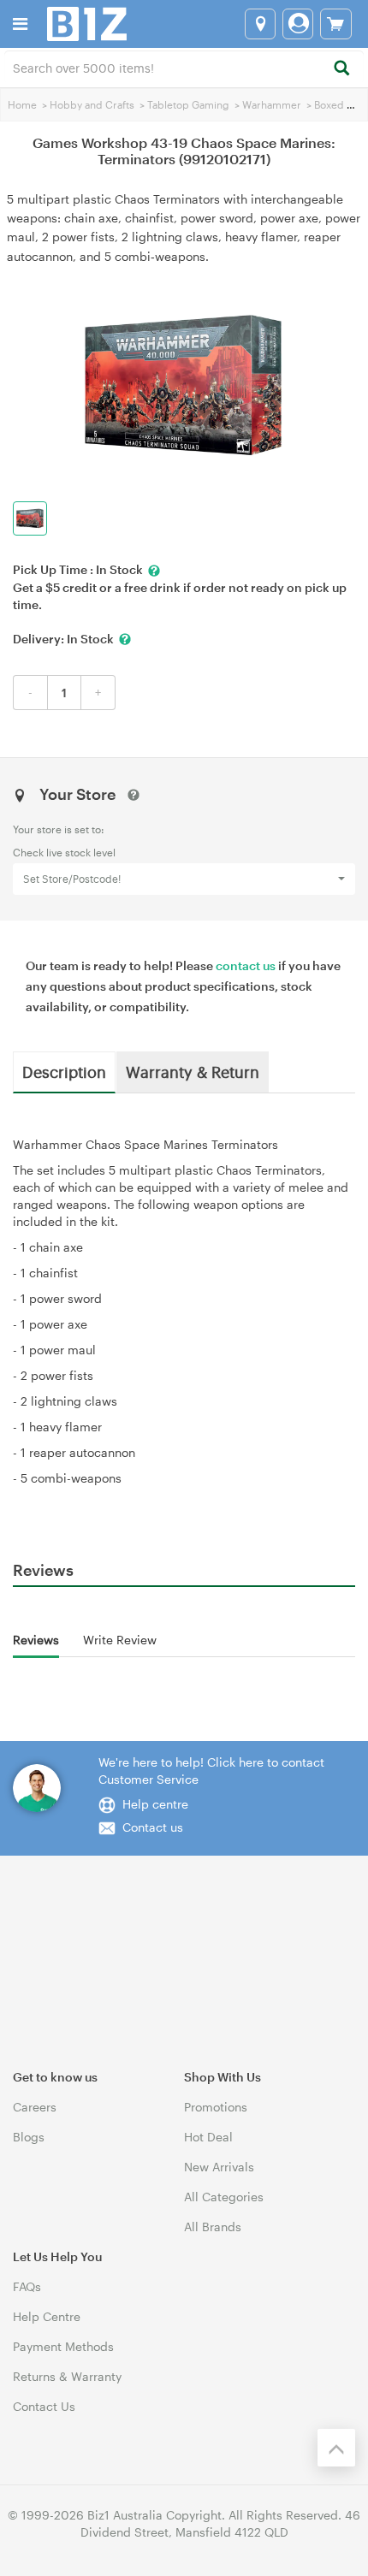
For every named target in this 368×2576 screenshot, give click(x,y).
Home (22, 104)
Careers (35, 2107)
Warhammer (272, 104)
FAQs (27, 2286)
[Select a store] (260, 24)
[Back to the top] (336, 2448)
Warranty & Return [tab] (193, 1071)
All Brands (213, 2227)
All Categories (224, 2197)
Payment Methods (63, 2346)
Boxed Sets (341, 104)
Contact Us (44, 2406)
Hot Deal (208, 2137)
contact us (246, 965)
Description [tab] (64, 1071)
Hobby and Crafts (92, 104)
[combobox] (184, 67)
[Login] (298, 24)
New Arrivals (219, 2167)
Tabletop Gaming (188, 104)
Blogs (29, 2137)
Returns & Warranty (67, 2376)
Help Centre (47, 2316)
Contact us (153, 1827)
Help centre (155, 1804)
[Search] (341, 69)
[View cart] (336, 24)
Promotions (216, 2107)
